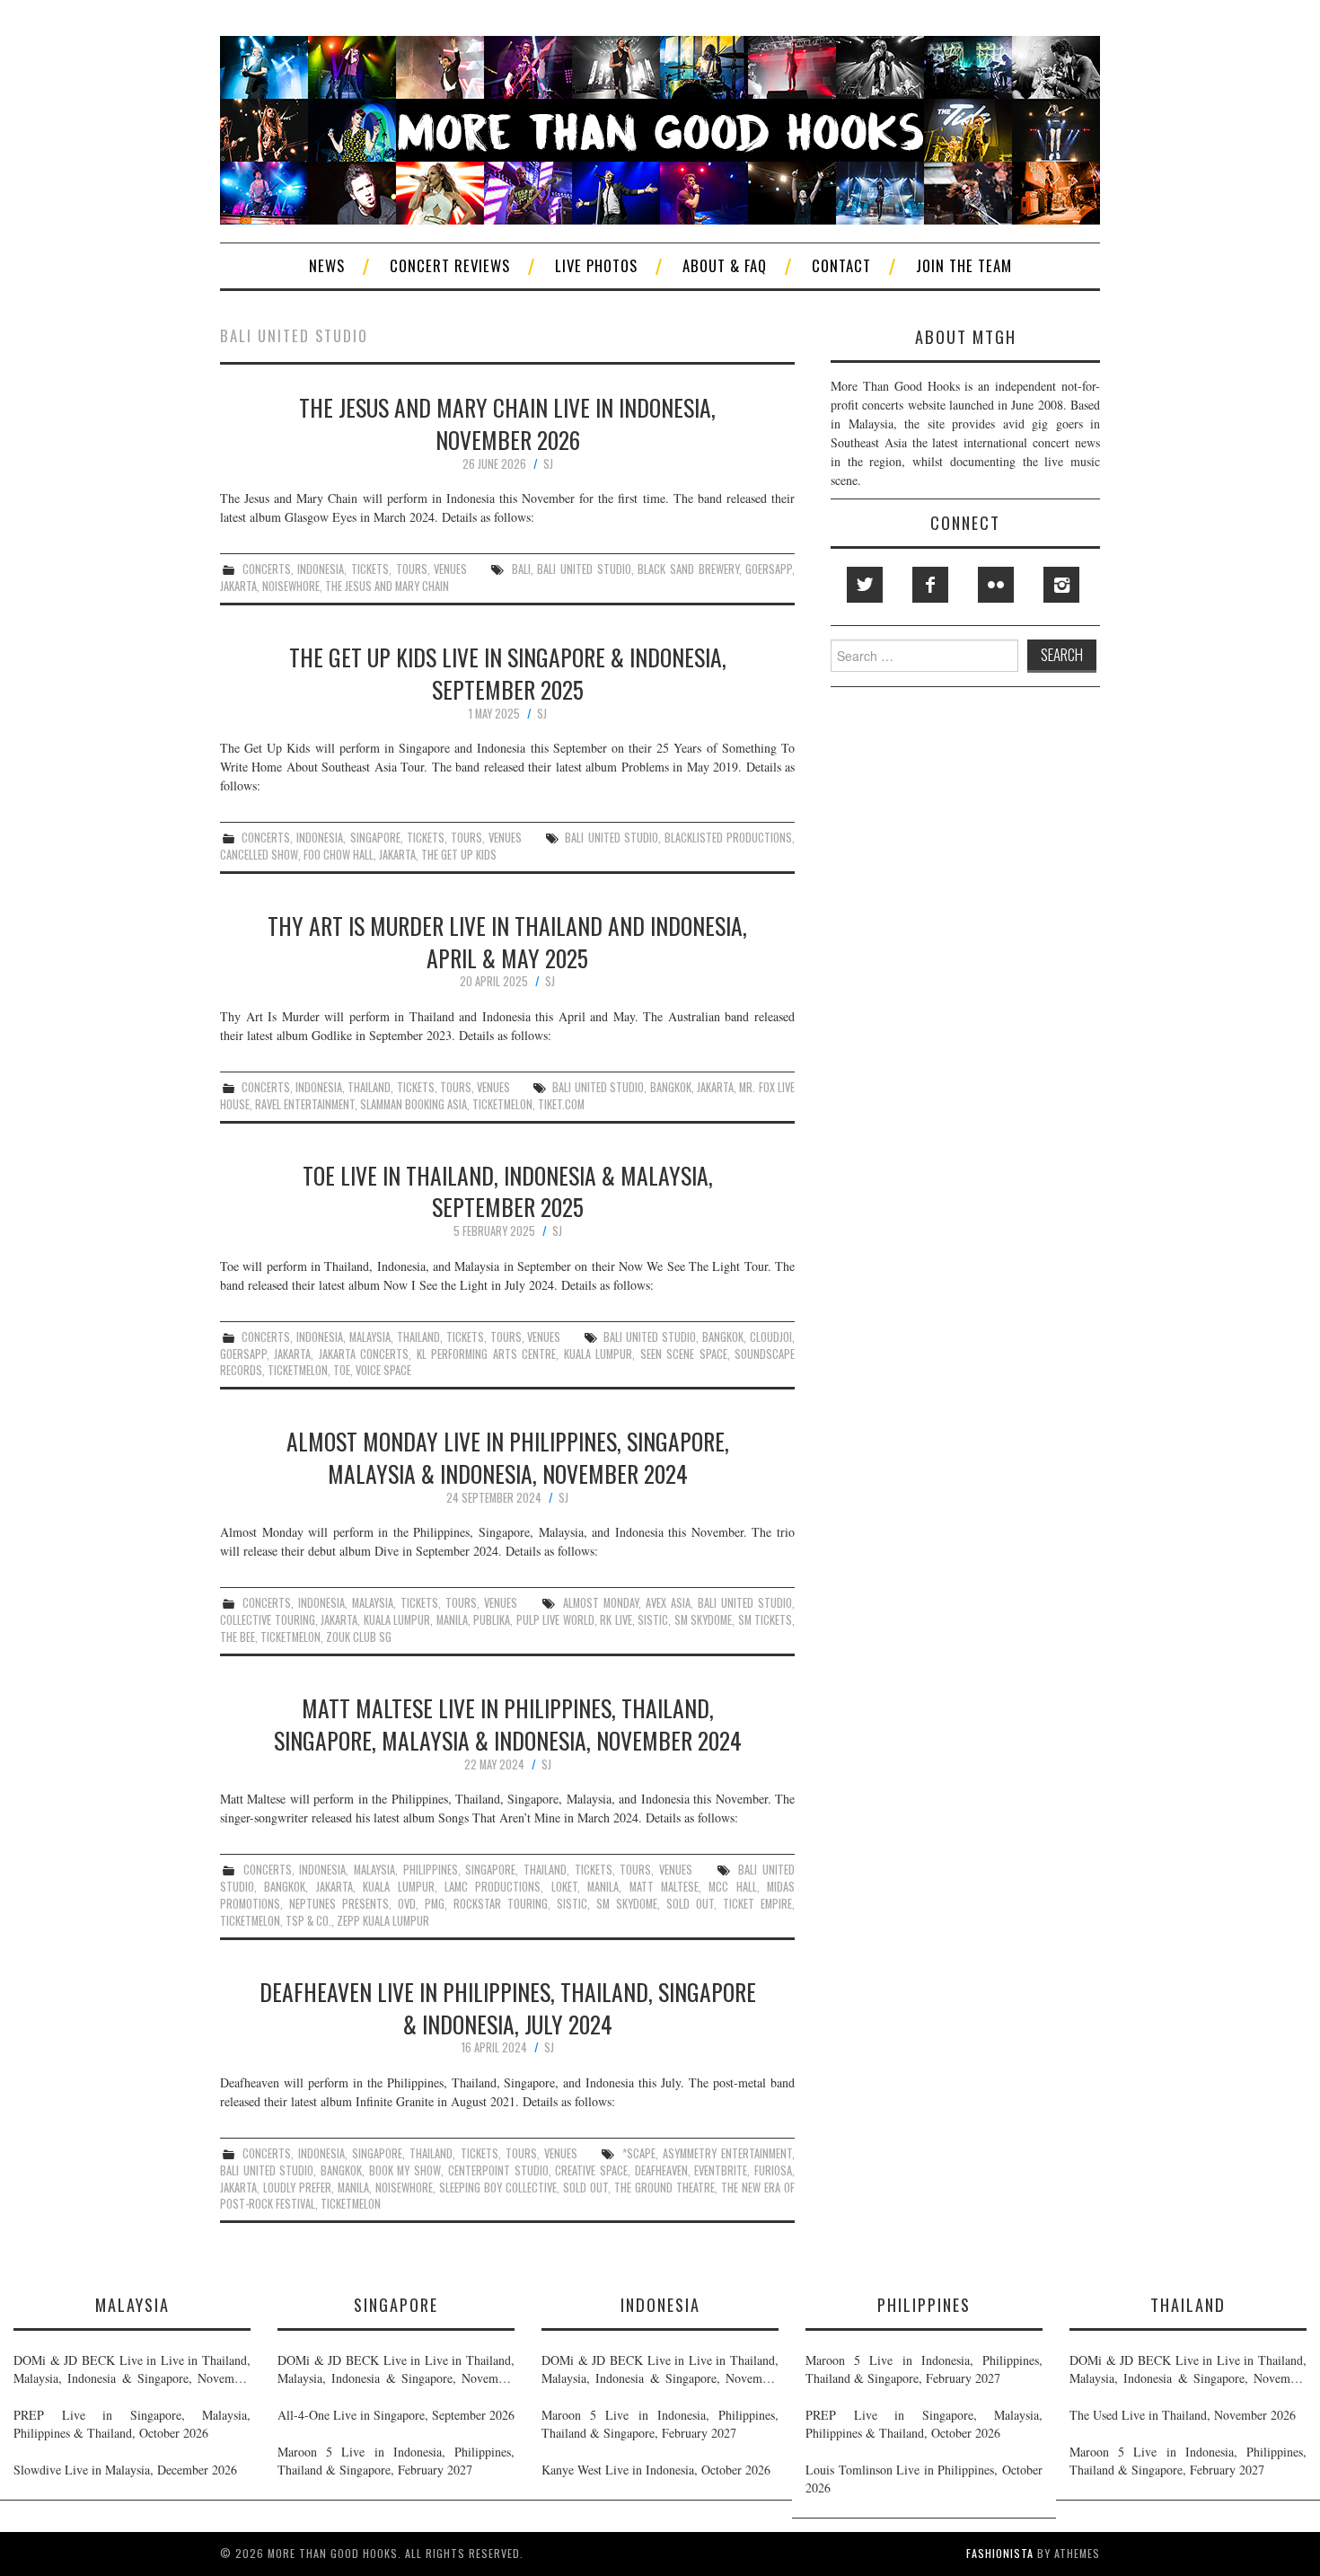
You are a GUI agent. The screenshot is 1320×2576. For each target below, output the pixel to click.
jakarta (238, 586)
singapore (375, 838)
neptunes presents (339, 1904)
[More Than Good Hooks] (660, 128)
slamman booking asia (414, 1104)
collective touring (268, 1620)
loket (564, 1887)
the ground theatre (664, 2188)
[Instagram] (1061, 585)
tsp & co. (308, 1921)
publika (492, 1620)
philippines (431, 1870)
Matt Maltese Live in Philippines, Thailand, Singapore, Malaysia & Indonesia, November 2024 (508, 1724)
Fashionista (1000, 2553)
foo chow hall (339, 855)
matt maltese (664, 1887)
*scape (639, 2153)
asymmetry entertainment (727, 2153)
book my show (405, 2170)
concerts (267, 569)
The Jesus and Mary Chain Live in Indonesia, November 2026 (507, 423)
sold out (690, 1904)
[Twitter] (865, 585)
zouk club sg (359, 1637)
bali (521, 569)
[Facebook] (930, 585)
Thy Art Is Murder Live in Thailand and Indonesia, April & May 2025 (507, 941)
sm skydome (704, 1620)
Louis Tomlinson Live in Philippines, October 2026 (924, 2479)
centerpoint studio (498, 2170)
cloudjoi (771, 1337)
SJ (548, 464)
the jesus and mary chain (387, 586)
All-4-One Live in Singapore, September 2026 (396, 2415)
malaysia (370, 1337)
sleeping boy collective (498, 2188)
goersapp (769, 569)
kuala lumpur (598, 1354)
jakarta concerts (364, 1354)
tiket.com (561, 1104)
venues (450, 569)
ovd (407, 1904)
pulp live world (555, 1620)
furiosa (773, 2170)
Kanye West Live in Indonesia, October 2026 (656, 2470)
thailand (369, 1087)
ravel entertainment (305, 1104)
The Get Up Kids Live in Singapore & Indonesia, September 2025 (508, 673)
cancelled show (259, 855)
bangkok (671, 1087)
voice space (383, 1370)
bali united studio (584, 569)
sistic (653, 1620)
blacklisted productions (728, 838)
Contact (841, 265)
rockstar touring (501, 1904)
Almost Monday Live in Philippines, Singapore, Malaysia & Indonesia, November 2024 (508, 1457)
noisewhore (291, 586)
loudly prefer (297, 2188)
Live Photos (596, 265)
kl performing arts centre (486, 1354)
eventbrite (721, 2170)
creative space (591, 2170)
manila (452, 1620)
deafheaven (661, 2170)
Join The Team (964, 265)
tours (412, 569)
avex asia (668, 1603)
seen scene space (684, 1354)
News (327, 265)
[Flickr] (996, 585)
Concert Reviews (450, 265)
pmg (435, 1904)
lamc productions (493, 1887)
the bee (238, 1637)
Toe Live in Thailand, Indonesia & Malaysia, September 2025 (508, 1191)
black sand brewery (688, 569)
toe (342, 1370)
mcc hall (732, 1887)
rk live (616, 1620)
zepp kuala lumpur (383, 1921)
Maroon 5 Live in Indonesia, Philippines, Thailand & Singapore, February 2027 (396, 2461)
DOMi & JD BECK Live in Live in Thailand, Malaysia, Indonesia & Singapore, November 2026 (132, 2369)
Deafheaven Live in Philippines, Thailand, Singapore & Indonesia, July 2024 (508, 2007)
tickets (370, 569)
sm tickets (766, 1620)
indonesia (321, 569)
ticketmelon (502, 1104)
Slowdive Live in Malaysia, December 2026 (125, 2470)
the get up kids (459, 855)
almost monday (601, 1603)
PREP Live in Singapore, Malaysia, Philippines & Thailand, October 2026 (132, 2424)
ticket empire (757, 1904)
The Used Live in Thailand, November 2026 (1183, 2415)
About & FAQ (725, 265)
